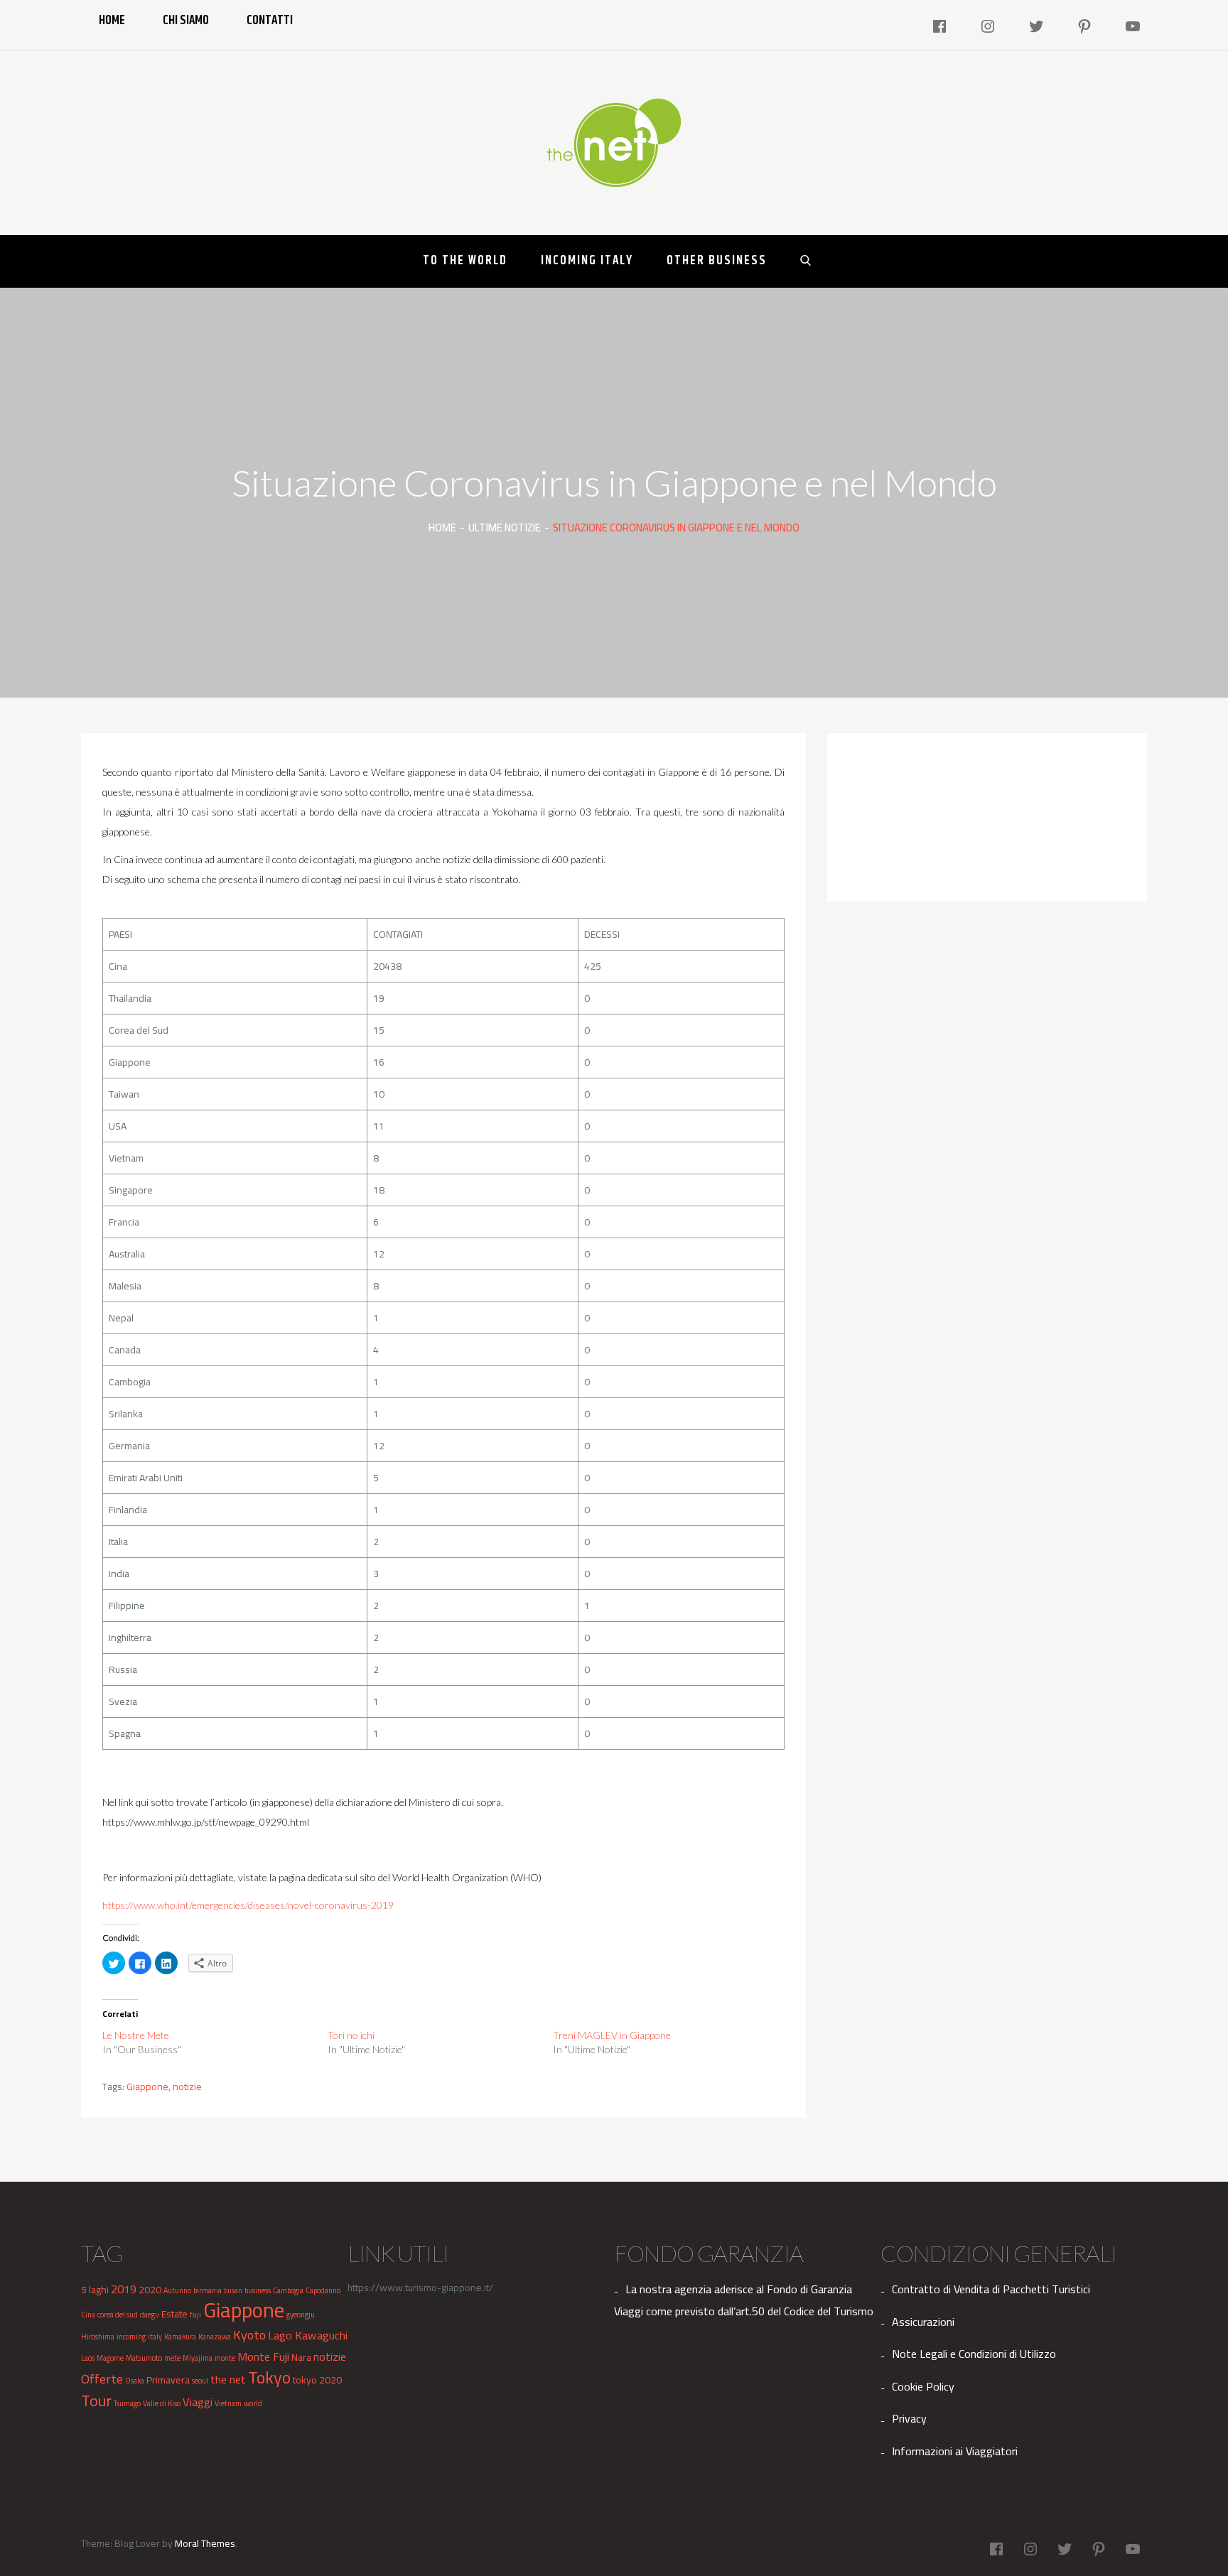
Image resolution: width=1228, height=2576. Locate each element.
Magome (110, 2358)
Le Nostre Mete (136, 2035)
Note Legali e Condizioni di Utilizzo (974, 2354)
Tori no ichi (351, 2035)
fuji (195, 2315)
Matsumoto (144, 2358)
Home (112, 21)
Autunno (177, 2290)
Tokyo (269, 2377)
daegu (150, 2315)
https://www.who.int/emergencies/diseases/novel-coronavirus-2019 (248, 1905)
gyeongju (301, 2315)
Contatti (270, 21)
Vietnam (228, 2403)
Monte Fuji (263, 2356)
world (253, 2403)
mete (172, 2358)
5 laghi (95, 2290)
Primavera (168, 2380)
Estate (174, 2314)
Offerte (102, 2379)
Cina (88, 2315)
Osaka (135, 2381)
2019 (124, 2289)
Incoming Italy (587, 261)
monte (225, 2358)
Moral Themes (205, 2543)
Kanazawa (215, 2337)
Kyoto (249, 2334)
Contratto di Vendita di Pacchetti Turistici (991, 2289)
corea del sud (118, 2315)
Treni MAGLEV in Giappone (612, 2035)
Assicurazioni (923, 2322)
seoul (200, 2381)
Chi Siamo (186, 21)
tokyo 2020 (317, 2380)
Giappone (147, 2087)
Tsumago (127, 2403)
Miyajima (198, 2358)
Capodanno (323, 2290)
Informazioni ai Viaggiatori (955, 2451)
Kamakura (180, 2337)
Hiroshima (98, 2337)
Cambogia (288, 2290)
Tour (96, 2401)
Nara (301, 2357)
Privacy (909, 2418)
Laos (88, 2358)
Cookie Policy (923, 2386)
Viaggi (198, 2402)
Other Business (717, 261)
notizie (187, 2087)
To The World (465, 261)
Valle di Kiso (162, 2403)
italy (155, 2337)
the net (228, 2379)
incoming (131, 2337)
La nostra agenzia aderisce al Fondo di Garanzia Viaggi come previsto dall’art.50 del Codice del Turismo (744, 2300)
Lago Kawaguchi (308, 2335)
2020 (150, 2290)
